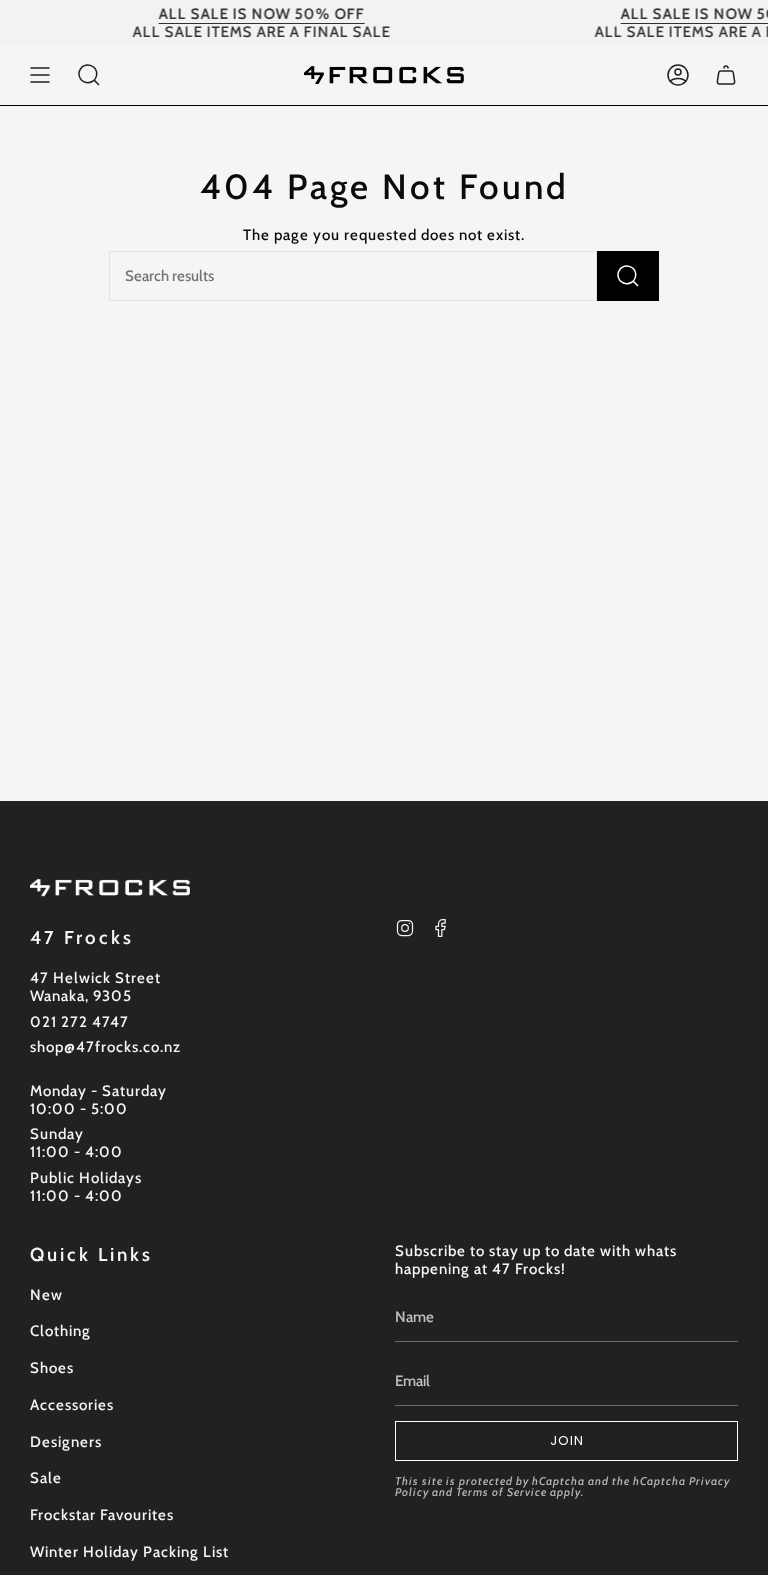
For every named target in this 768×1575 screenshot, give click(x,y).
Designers (66, 1442)
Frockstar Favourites (102, 1515)
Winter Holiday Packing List (129, 1552)
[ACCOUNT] (678, 75)
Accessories (72, 1405)
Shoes (52, 1368)
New (46, 1295)
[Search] (628, 276)
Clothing (60, 1331)
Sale (46, 1478)
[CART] (726, 75)
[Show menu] (40, 75)
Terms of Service (501, 1492)
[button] (89, 75)
